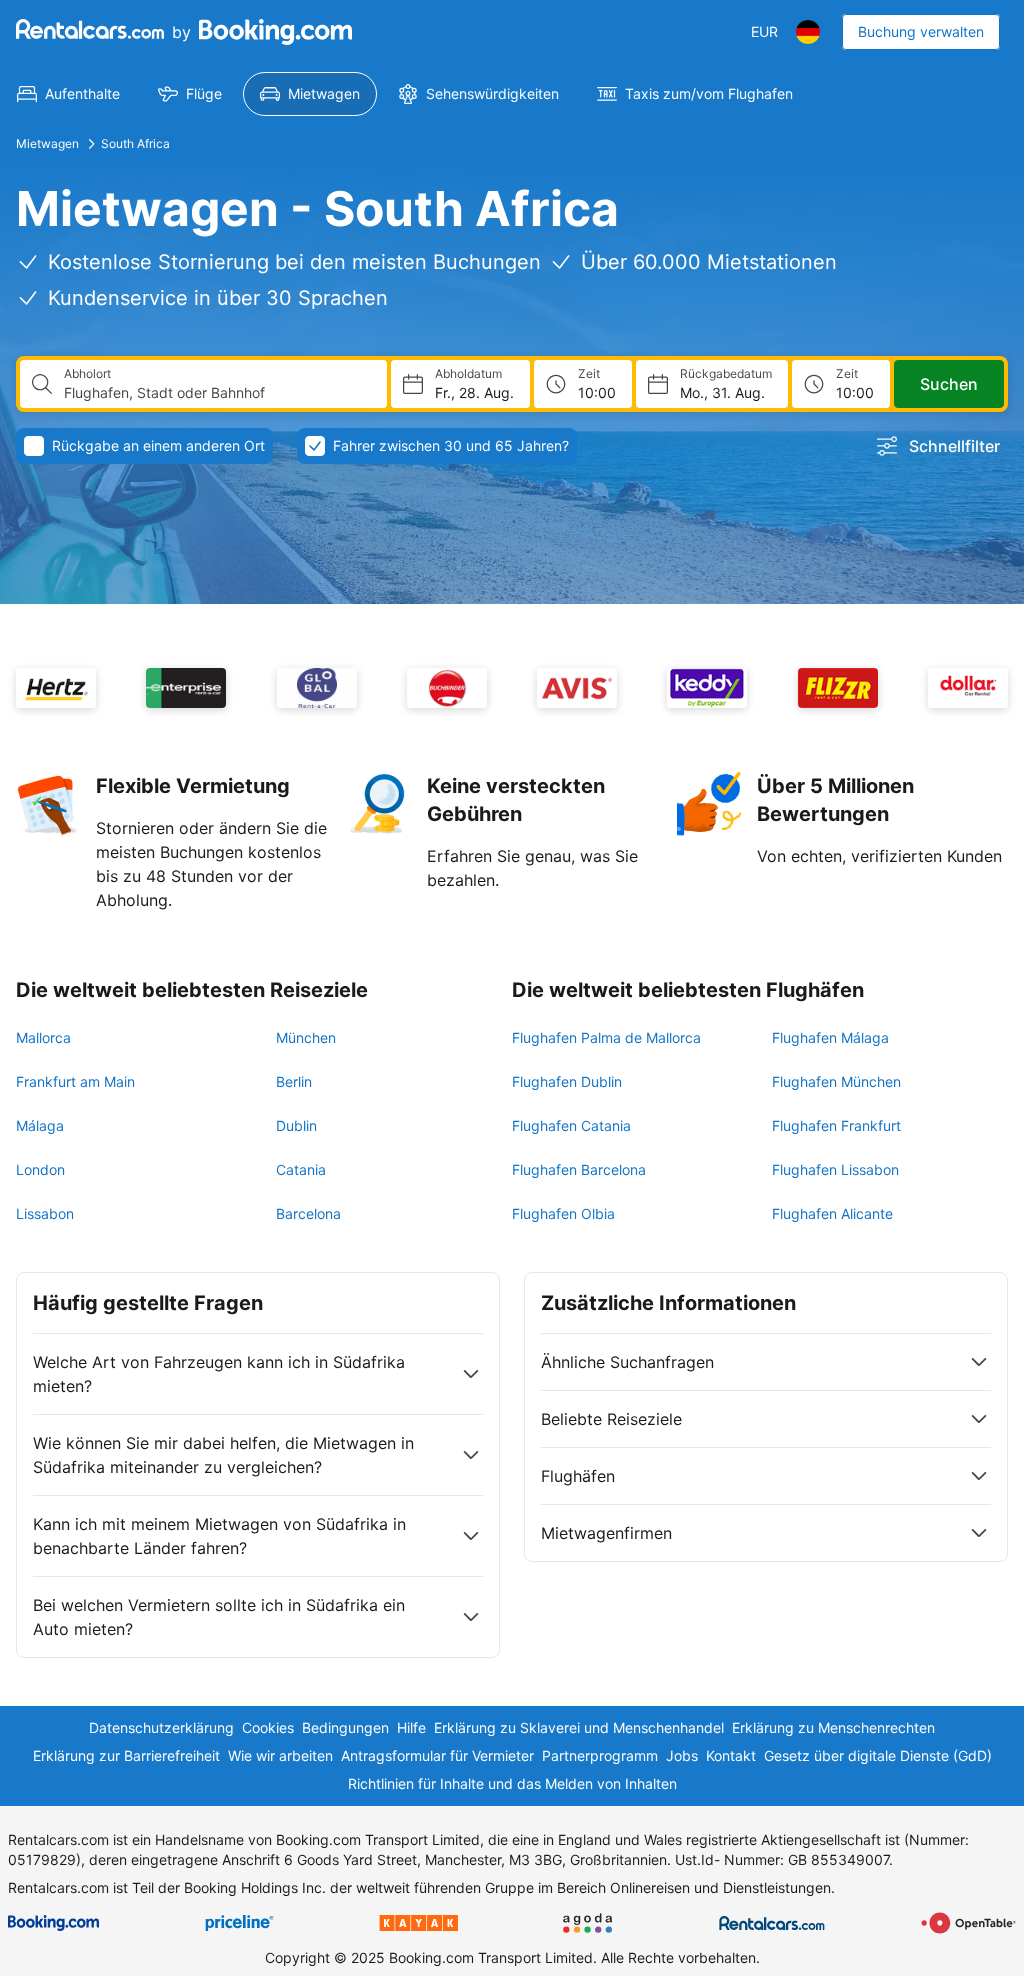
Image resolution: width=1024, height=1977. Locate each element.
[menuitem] (68, 94)
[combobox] (217, 393)
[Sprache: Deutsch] (808, 32)
